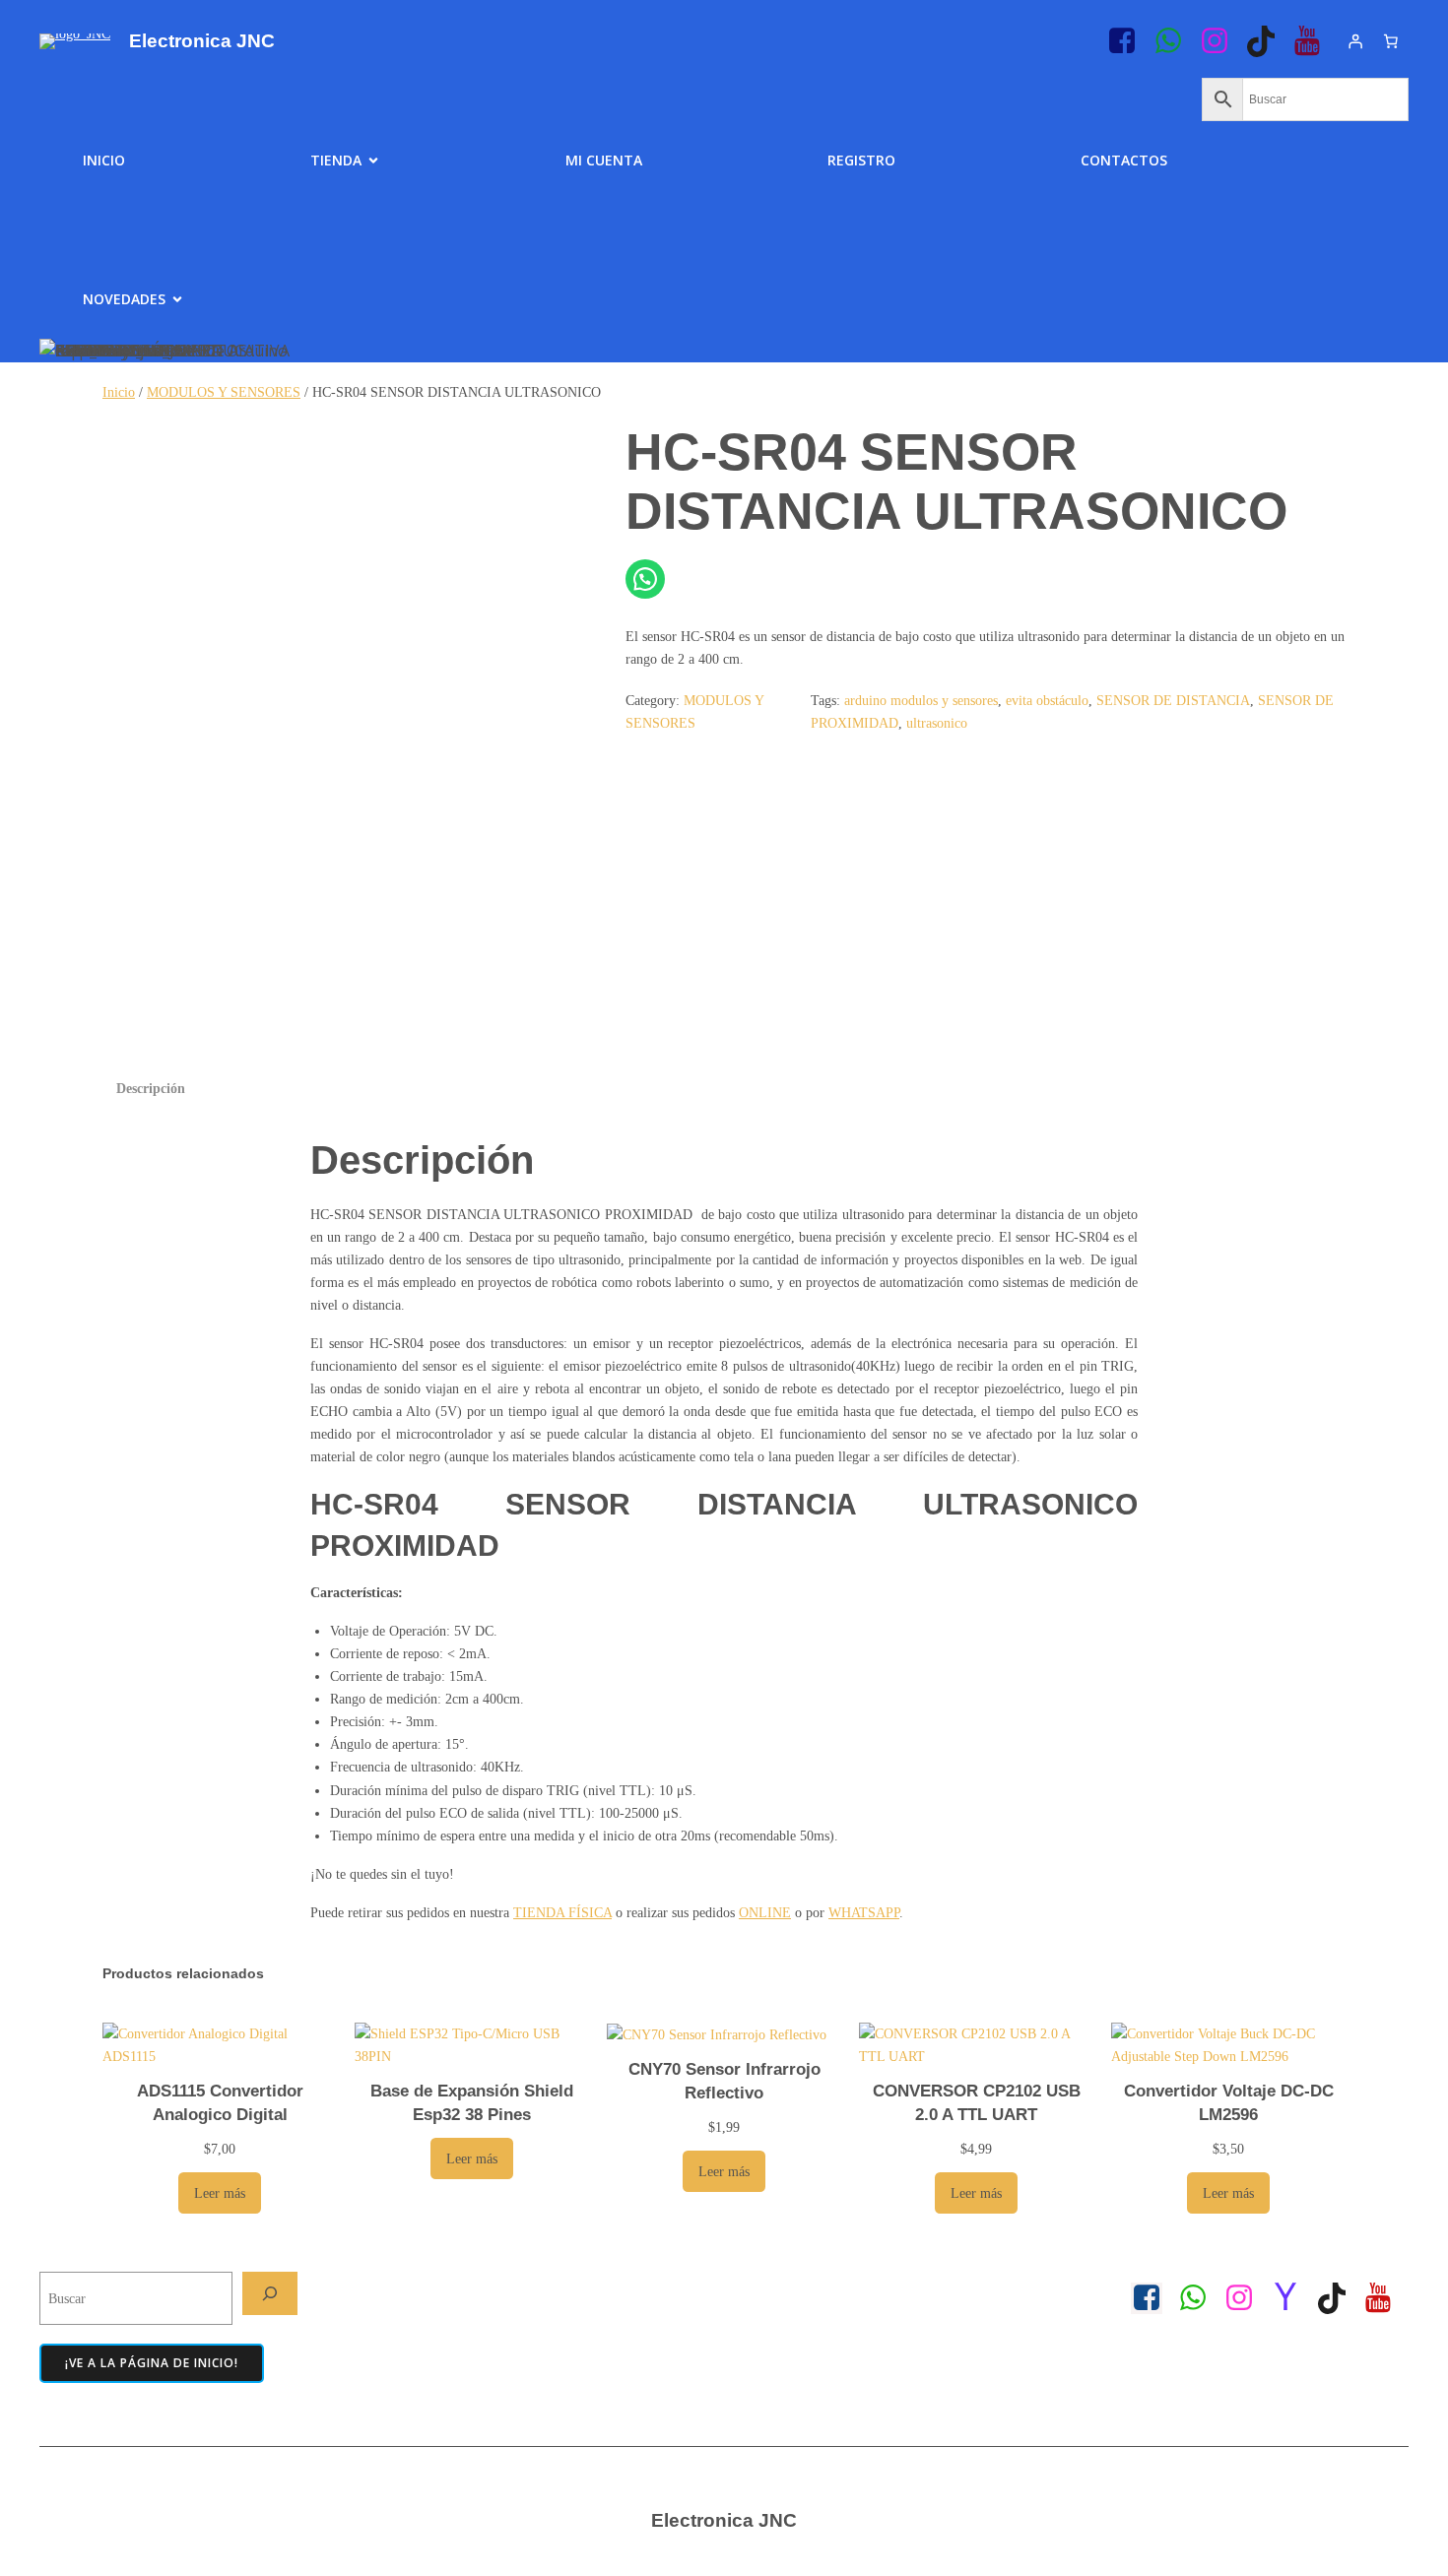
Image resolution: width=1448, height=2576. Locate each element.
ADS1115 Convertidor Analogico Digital (220, 2103)
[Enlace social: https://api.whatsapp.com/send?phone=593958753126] (1176, 41)
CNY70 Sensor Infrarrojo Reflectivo (724, 2081)
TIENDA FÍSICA (562, 1912)
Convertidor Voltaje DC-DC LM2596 (1229, 2103)
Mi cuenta (604, 160)
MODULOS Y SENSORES (224, 392)
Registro (861, 160)
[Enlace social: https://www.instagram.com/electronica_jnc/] (1222, 41)
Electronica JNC (202, 41)
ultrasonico (937, 723)
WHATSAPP (864, 1912)
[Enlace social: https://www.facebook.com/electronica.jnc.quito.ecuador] (1154, 2298)
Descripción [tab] (151, 1088)
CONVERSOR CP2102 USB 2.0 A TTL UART (977, 2103)
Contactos (1124, 160)
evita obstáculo (1047, 700)
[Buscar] (270, 2293)
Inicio (104, 160)
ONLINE (765, 1912)
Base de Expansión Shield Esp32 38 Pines (472, 2103)
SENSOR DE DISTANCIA (1173, 700)
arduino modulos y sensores (921, 700)
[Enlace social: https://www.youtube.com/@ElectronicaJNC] (1315, 41)
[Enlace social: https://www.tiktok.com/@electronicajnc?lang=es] (1268, 41)
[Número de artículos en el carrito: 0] (1391, 41)
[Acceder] (1355, 41)
